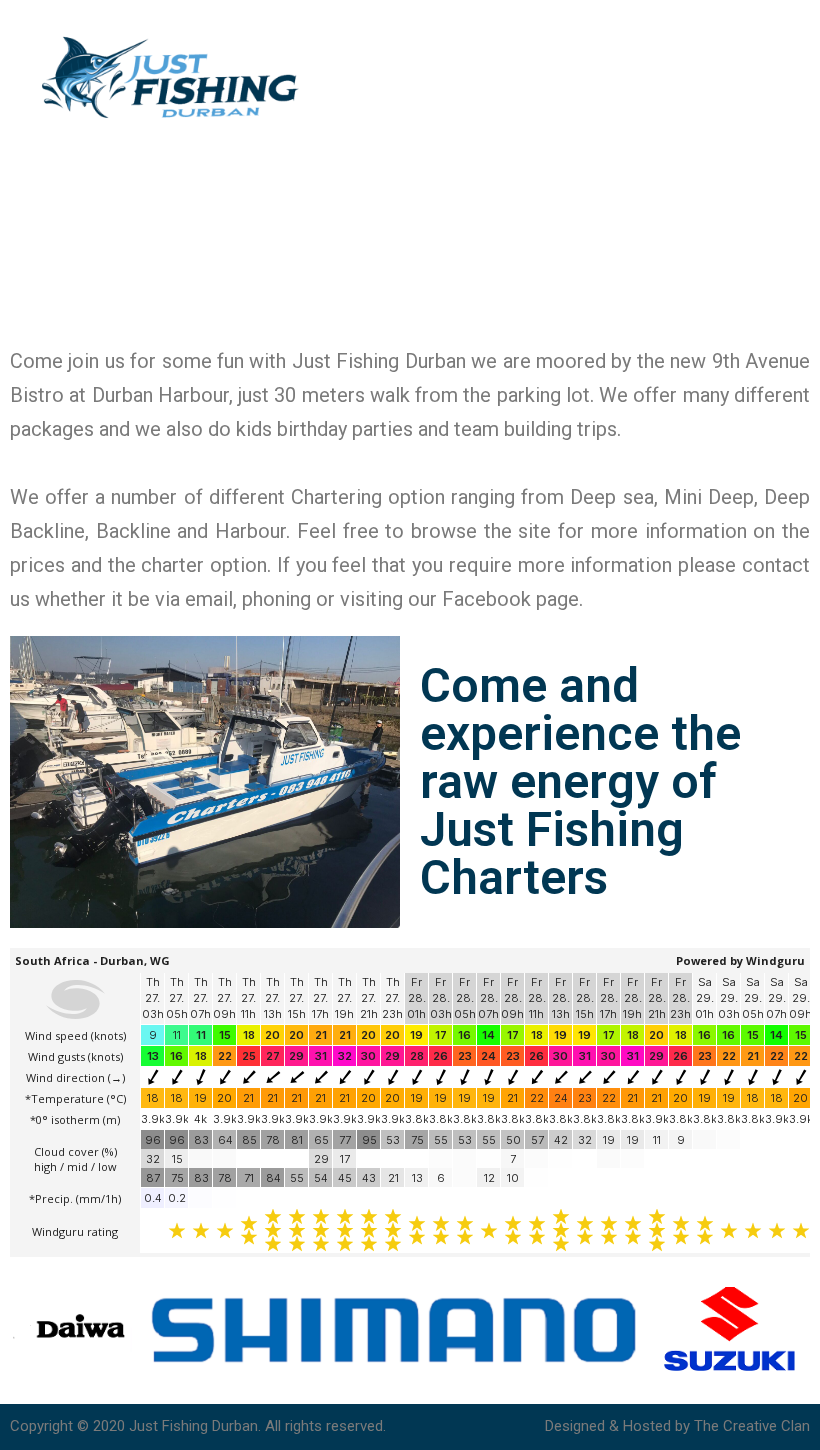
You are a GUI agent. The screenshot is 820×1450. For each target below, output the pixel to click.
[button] (785, 78)
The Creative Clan (752, 1426)
